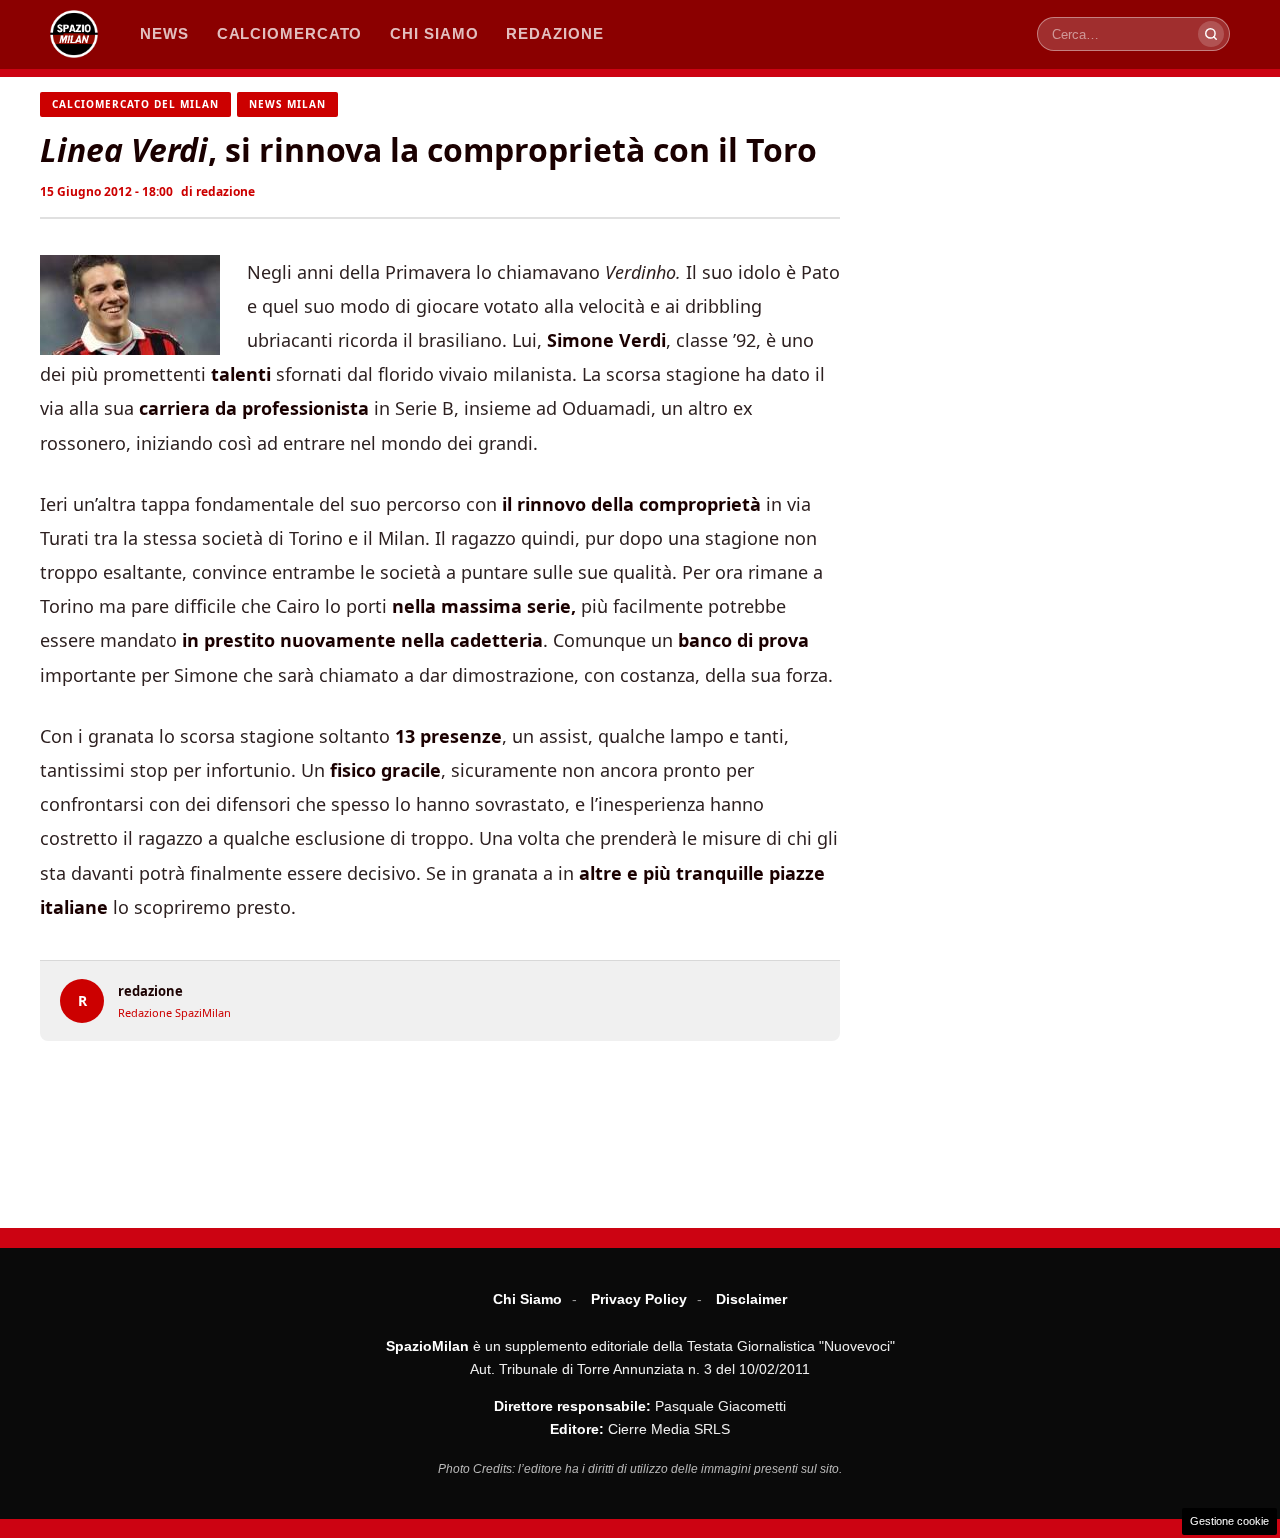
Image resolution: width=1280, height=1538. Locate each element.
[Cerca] (1211, 34)
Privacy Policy (639, 1299)
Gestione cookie (1229, 1521)
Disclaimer (751, 1299)
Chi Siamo (527, 1299)
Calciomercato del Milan (135, 104)
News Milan (287, 104)
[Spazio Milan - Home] (74, 34)
